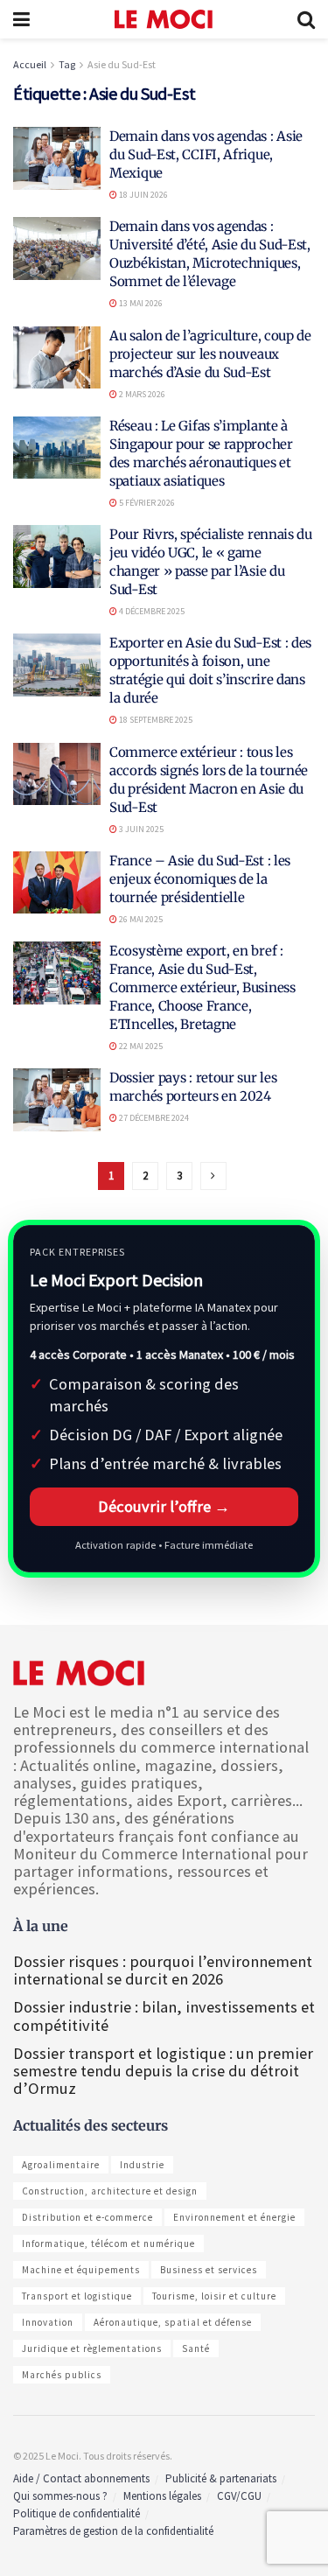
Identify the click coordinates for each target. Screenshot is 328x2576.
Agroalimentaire (61, 2165)
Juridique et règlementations (92, 2348)
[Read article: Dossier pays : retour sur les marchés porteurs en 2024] (57, 1100)
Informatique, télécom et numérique (108, 2243)
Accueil (30, 64)
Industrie (142, 2165)
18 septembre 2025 (155, 720)
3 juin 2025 (140, 829)
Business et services (209, 2270)
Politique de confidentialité (77, 2513)
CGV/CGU (239, 2496)
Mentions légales (162, 2496)
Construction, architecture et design (110, 2191)
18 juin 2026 (143, 195)
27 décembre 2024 (153, 1118)
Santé (196, 2348)
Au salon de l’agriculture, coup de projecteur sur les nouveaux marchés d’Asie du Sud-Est (210, 354)
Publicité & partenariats (221, 2478)
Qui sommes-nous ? (60, 2496)
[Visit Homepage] (164, 19)
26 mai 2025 (140, 919)
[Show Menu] (21, 19)
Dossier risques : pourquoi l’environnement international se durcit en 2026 (163, 1970)
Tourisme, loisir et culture (214, 2296)
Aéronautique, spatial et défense (173, 2322)
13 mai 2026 (140, 303)
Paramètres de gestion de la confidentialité (113, 2531)
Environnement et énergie (234, 2217)
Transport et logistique (77, 2296)
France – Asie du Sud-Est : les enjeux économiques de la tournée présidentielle (200, 879)
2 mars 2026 (141, 394)
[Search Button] (306, 19)
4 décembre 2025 (151, 611)
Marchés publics (62, 2375)
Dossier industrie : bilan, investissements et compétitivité (164, 2016)
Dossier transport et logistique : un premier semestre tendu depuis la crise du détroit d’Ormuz (163, 2071)
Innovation (48, 2322)
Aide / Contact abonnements (81, 2478)
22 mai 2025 (140, 1046)
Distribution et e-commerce (87, 2217)
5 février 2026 (146, 503)
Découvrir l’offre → (164, 1506)
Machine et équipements (81, 2270)
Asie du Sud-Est (122, 64)
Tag (67, 64)
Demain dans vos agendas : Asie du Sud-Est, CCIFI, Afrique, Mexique (206, 154)
